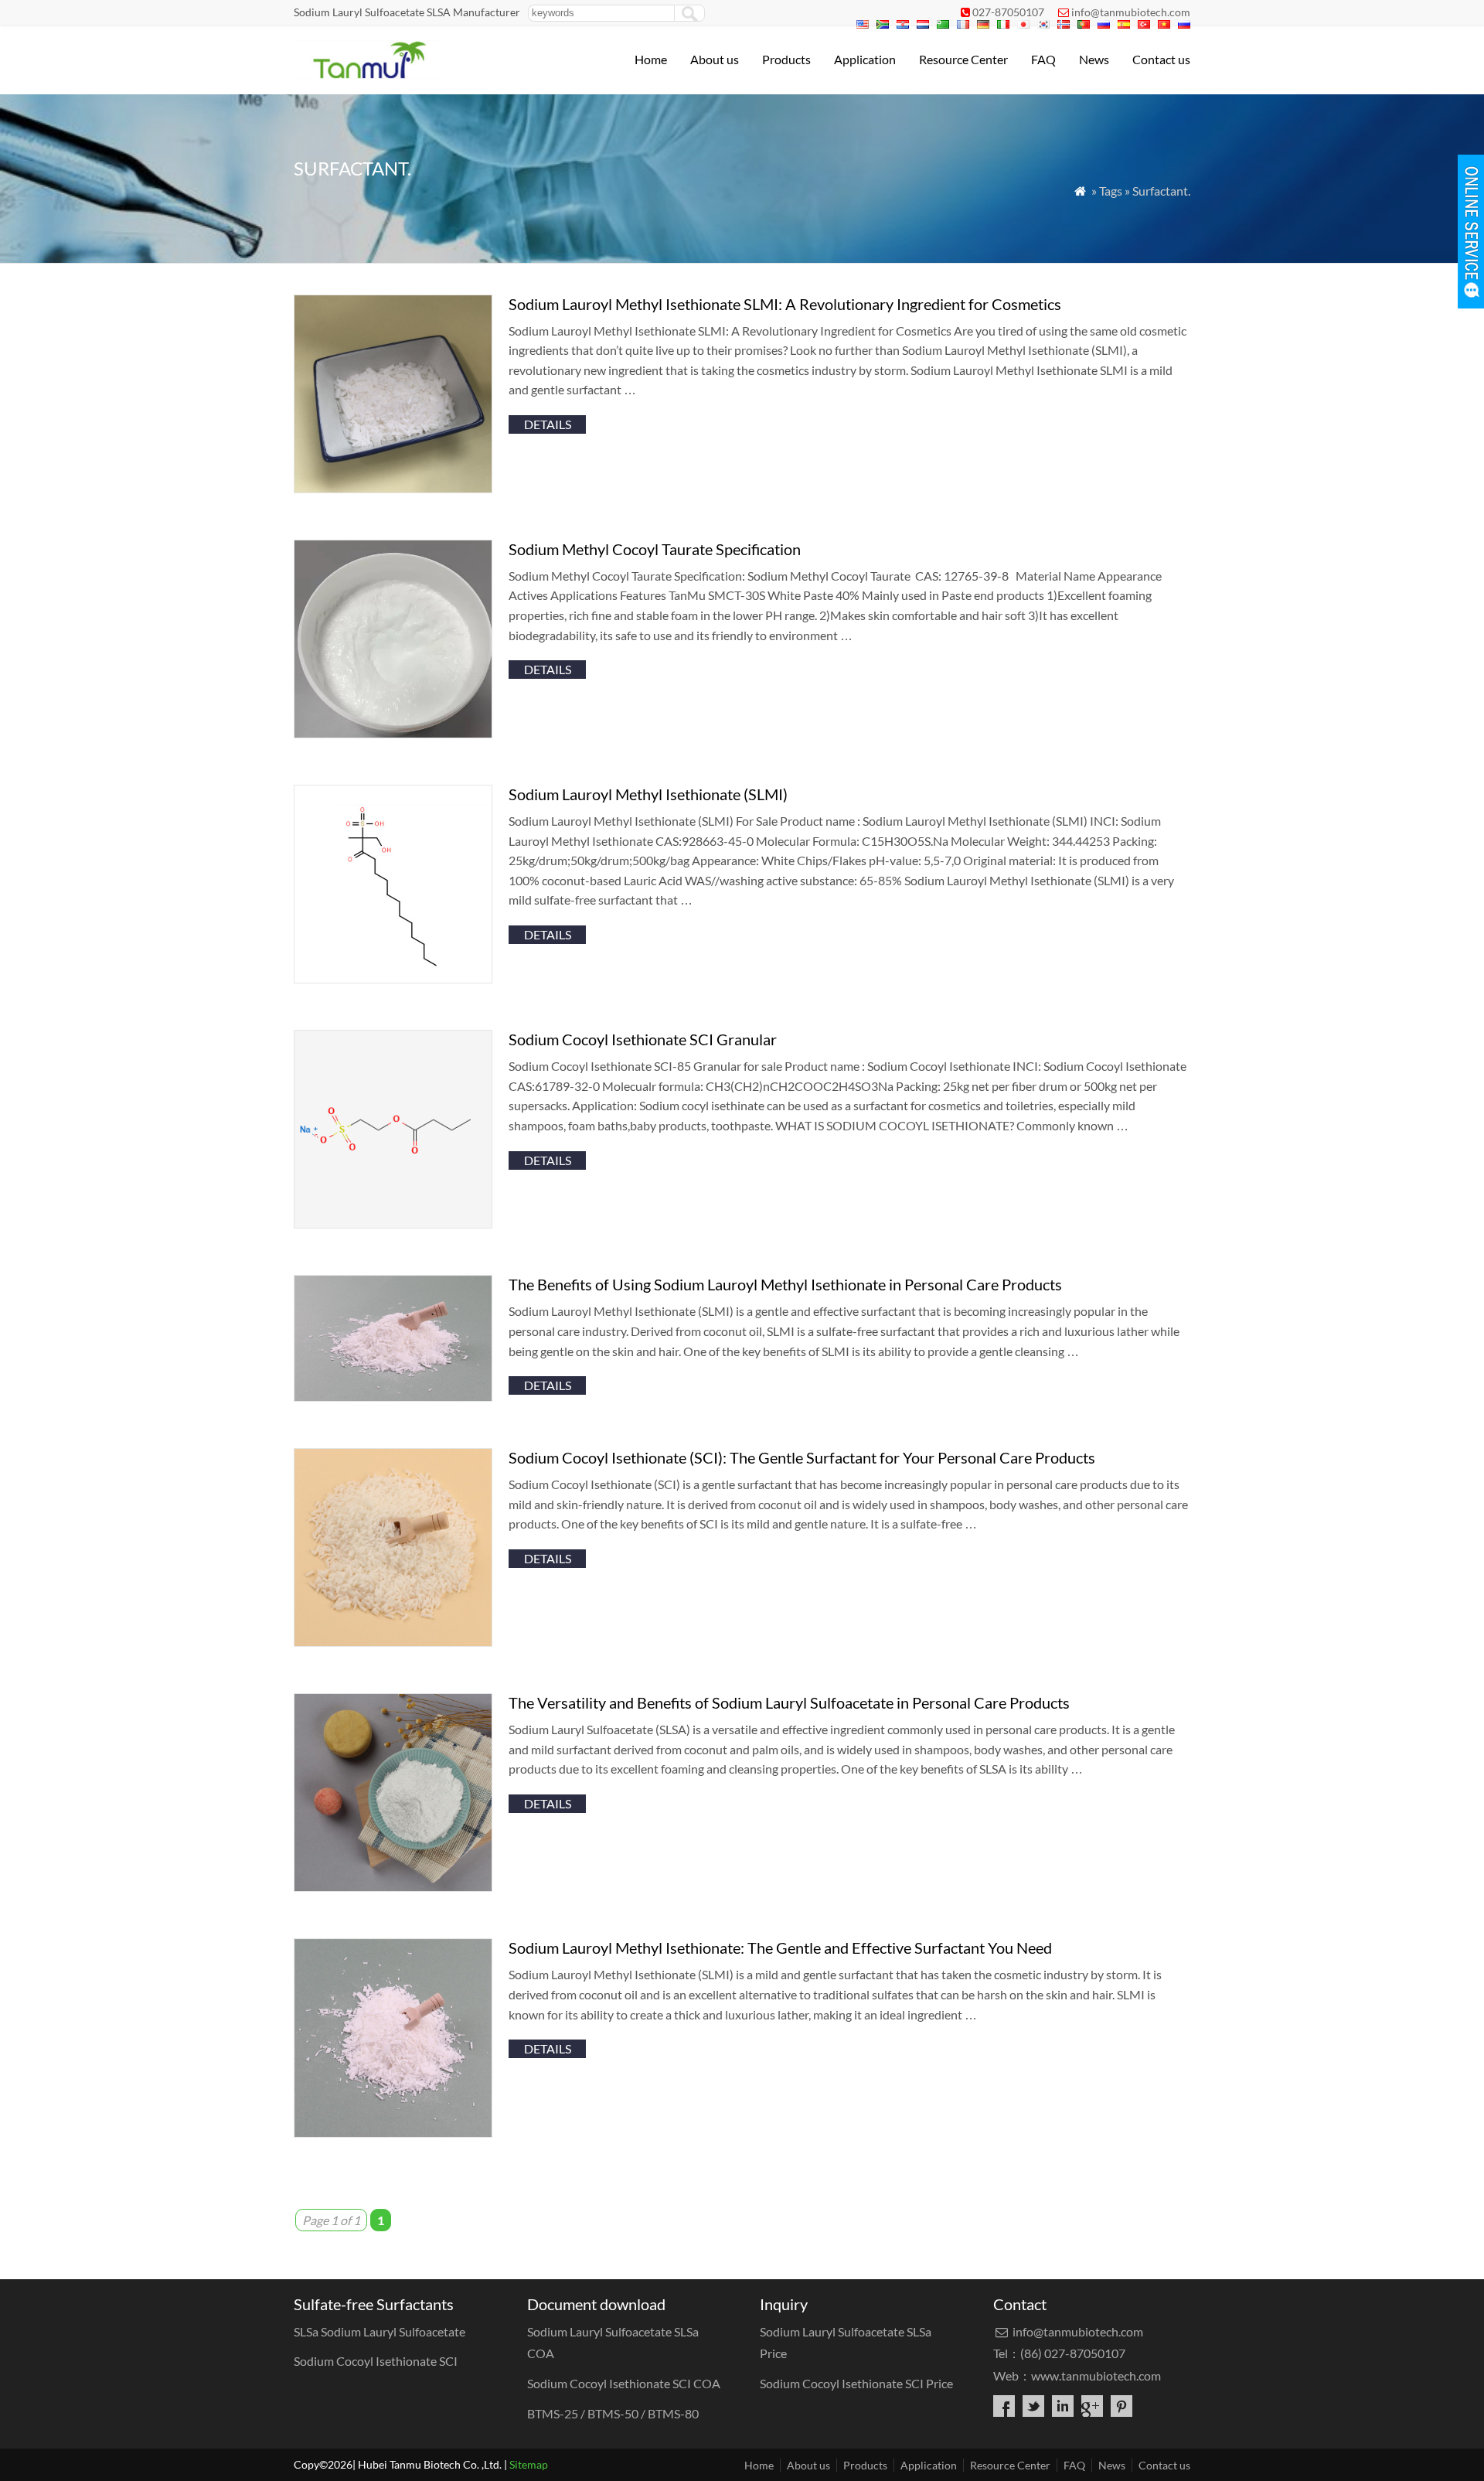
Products (786, 59)
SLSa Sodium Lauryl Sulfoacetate (381, 2331)
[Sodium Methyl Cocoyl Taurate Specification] (393, 733)
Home (651, 59)
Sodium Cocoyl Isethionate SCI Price (856, 2383)
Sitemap (529, 2464)
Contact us (1161, 59)
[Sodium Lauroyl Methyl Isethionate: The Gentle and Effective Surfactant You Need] (393, 2133)
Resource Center (963, 59)
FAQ (1043, 59)
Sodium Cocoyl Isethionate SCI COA (624, 2383)
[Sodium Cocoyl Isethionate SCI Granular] (393, 1223)
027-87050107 (1008, 12)
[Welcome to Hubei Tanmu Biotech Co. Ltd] (368, 74)
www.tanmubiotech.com (1096, 2375)
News (1094, 59)
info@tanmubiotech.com (1131, 12)
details (548, 424)
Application (865, 59)
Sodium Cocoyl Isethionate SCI (376, 2361)
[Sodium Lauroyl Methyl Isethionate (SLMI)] (393, 978)
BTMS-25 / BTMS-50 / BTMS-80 (615, 2413)
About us (715, 59)
